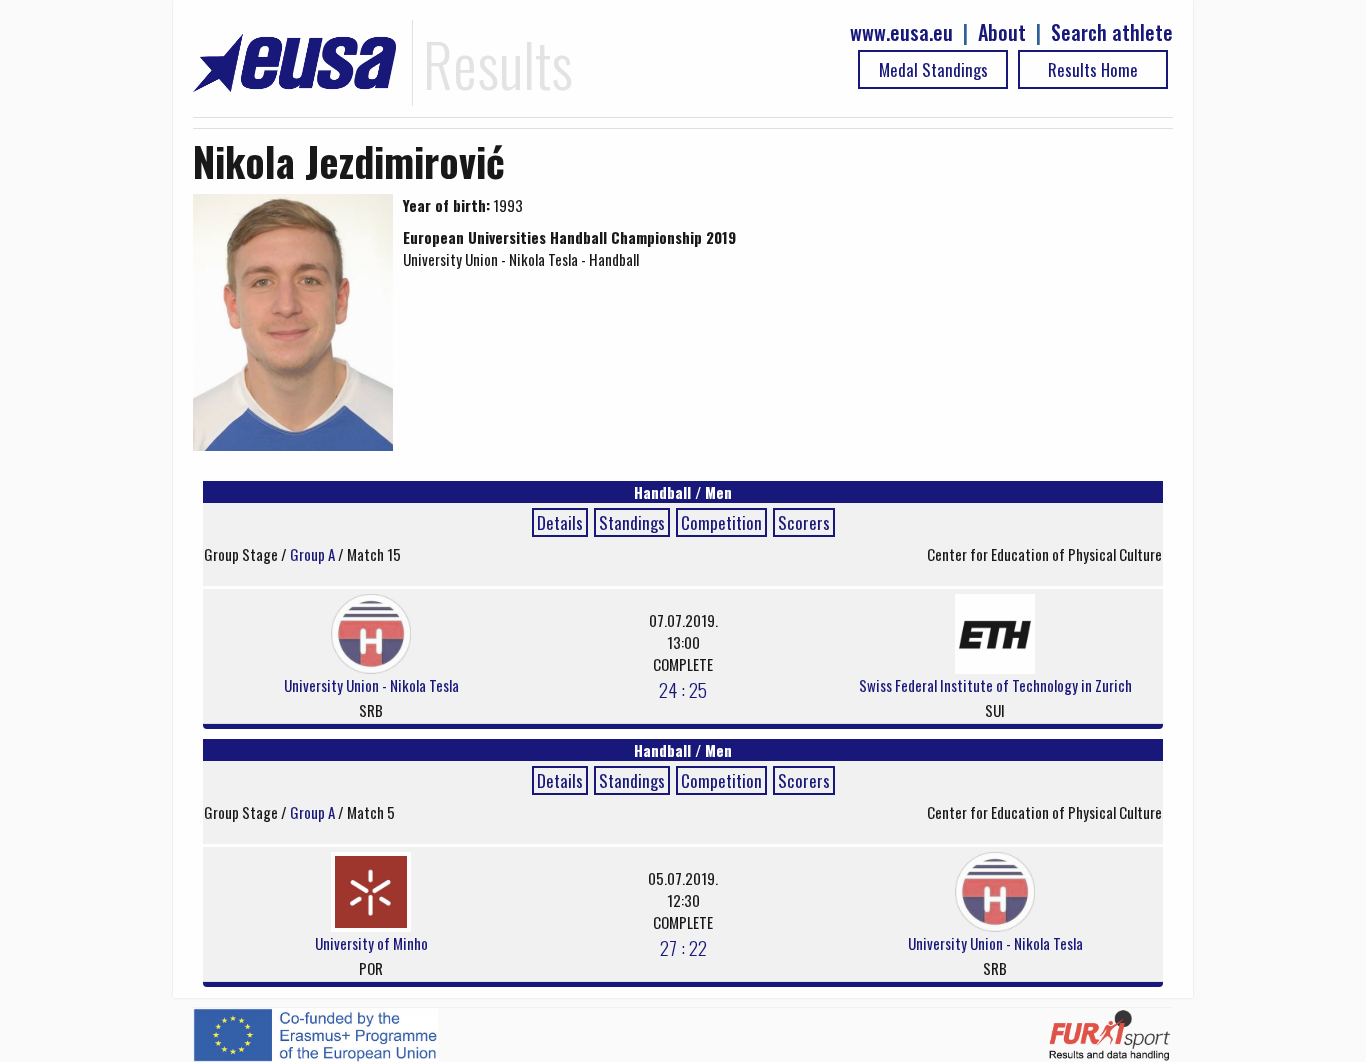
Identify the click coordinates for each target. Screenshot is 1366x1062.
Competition (721, 522)
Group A (314, 554)
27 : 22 (683, 947)
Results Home (1093, 69)
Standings (632, 522)
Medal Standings (933, 69)
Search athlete (1112, 32)
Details (560, 522)
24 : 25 (683, 689)
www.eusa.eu (901, 32)
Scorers (804, 522)
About (1002, 32)
